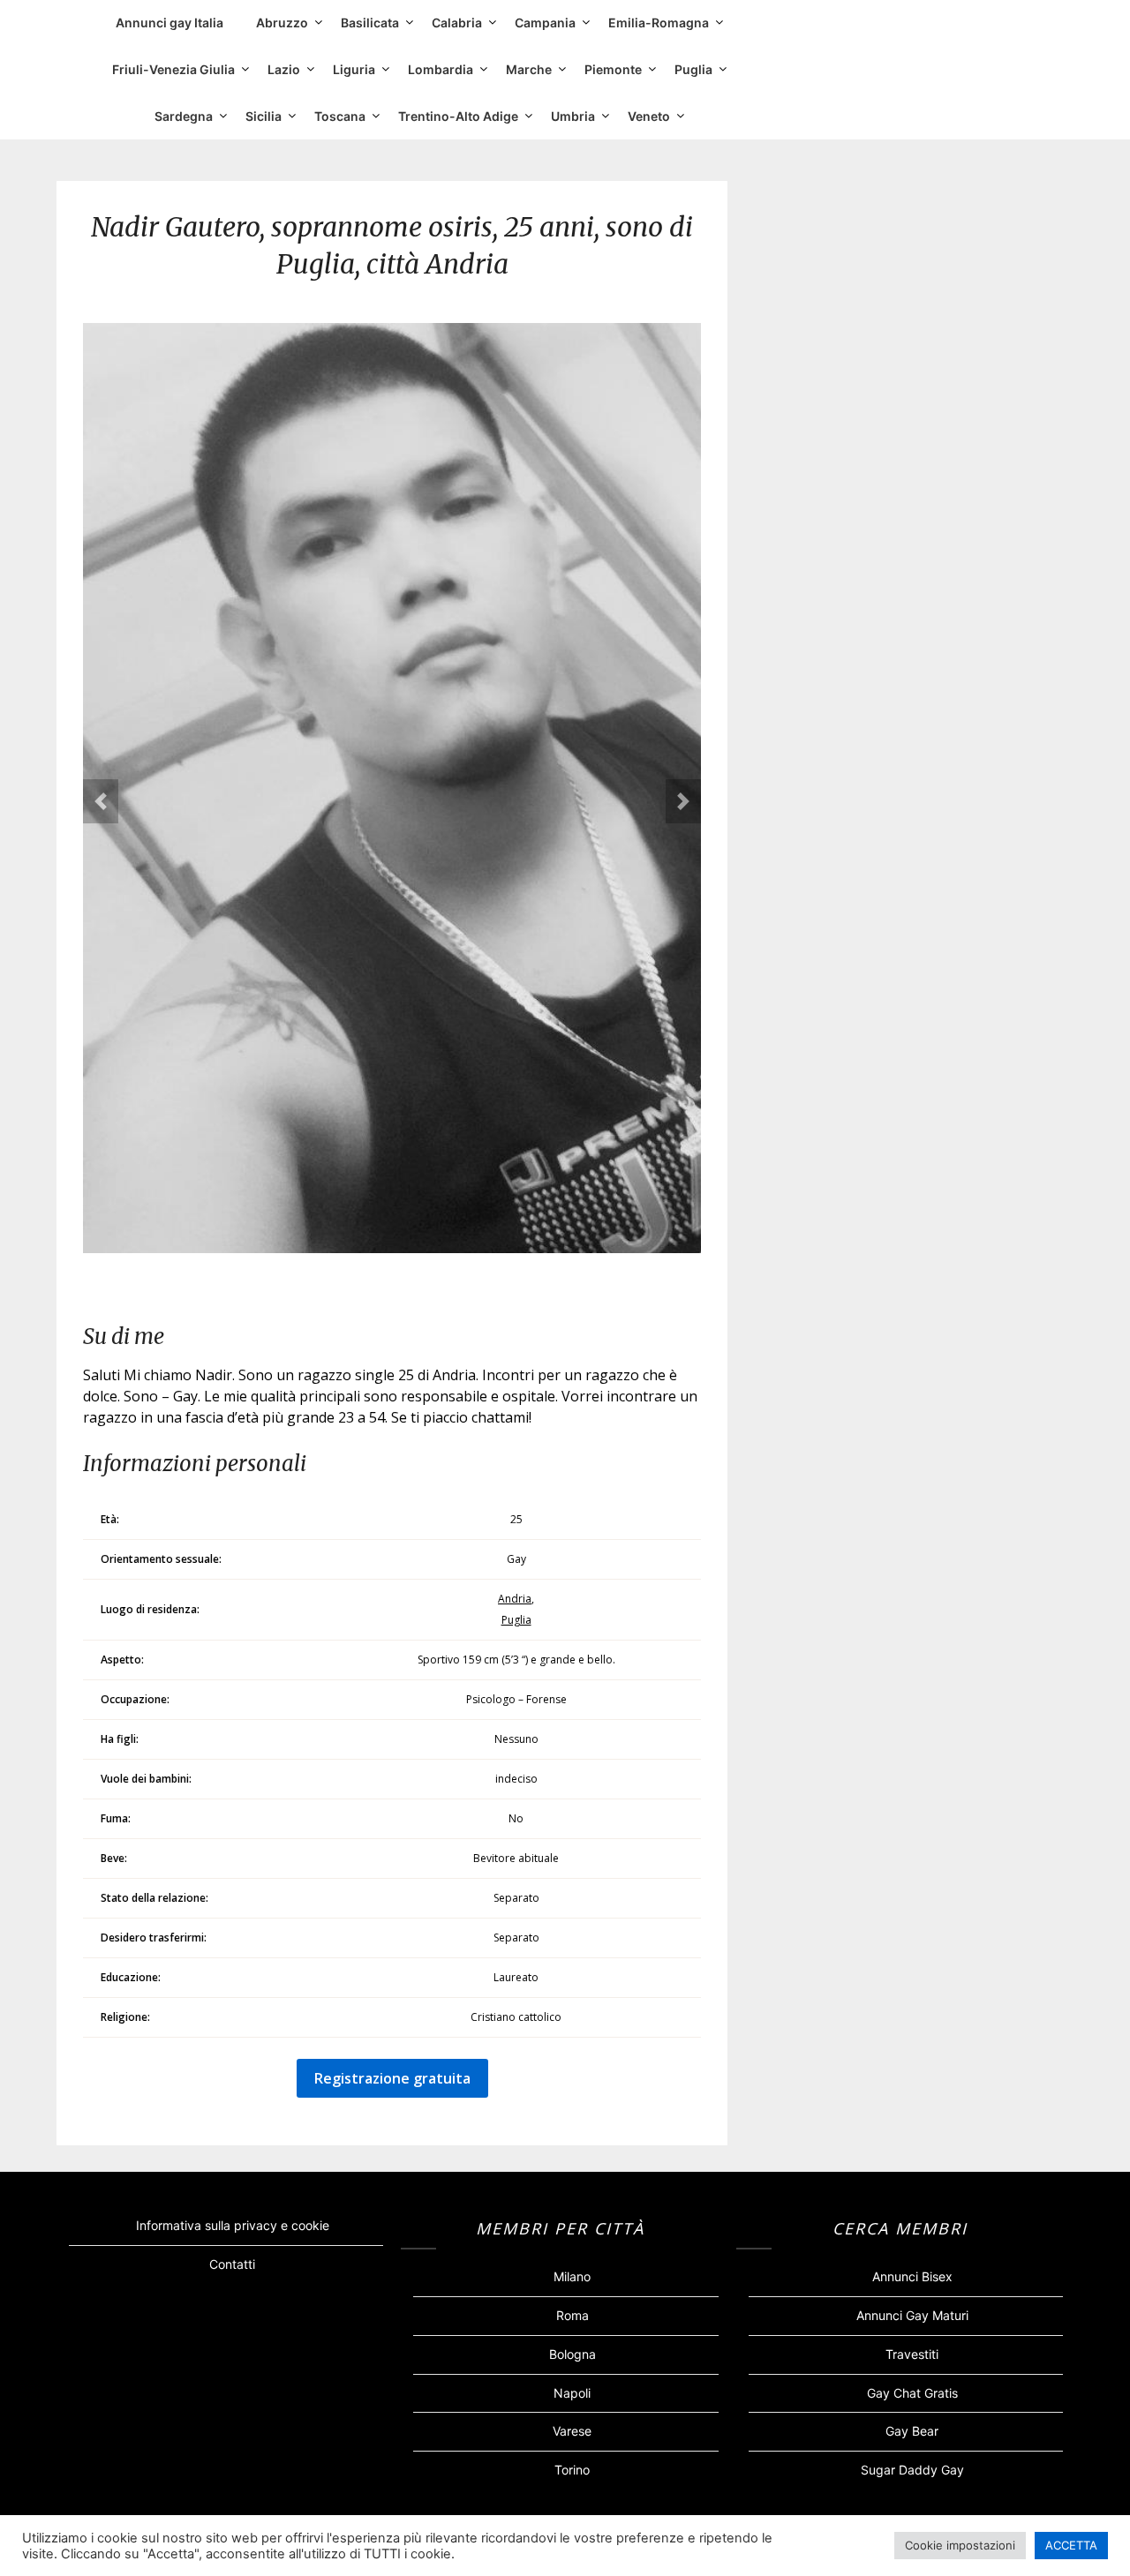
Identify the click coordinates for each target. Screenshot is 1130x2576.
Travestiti (912, 2354)
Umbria (573, 116)
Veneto (649, 116)
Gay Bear (912, 2431)
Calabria (457, 23)
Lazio (284, 69)
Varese (572, 2431)
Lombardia (441, 69)
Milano (572, 2276)
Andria (515, 1599)
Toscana (340, 116)
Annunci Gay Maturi (912, 2315)
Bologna (573, 2354)
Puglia (693, 69)
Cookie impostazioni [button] (960, 2545)
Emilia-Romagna (659, 23)
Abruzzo (282, 23)
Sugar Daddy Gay (912, 2470)
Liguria (354, 69)
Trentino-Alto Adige (458, 116)
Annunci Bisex (912, 2276)
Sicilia (264, 116)
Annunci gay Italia (169, 23)
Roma (573, 2315)
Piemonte (613, 69)
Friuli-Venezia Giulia (173, 69)
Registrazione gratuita (392, 2078)
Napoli (572, 2393)
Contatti (232, 2264)
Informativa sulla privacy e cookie (233, 2225)
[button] (101, 801)
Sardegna (184, 116)
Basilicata (370, 23)
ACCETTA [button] (1071, 2545)
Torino (572, 2470)
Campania (545, 23)
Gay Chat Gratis (912, 2393)
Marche (529, 69)
